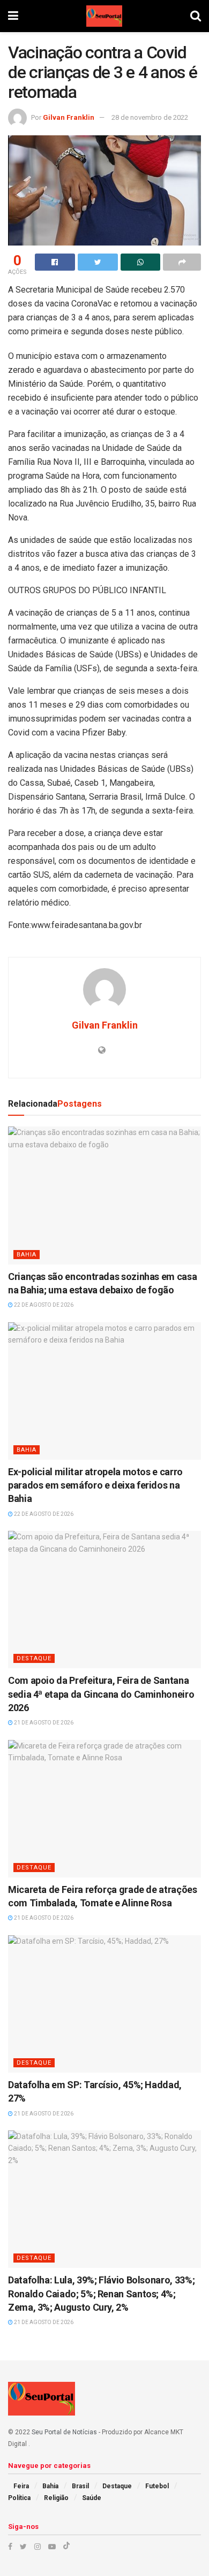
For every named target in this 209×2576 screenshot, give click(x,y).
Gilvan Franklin (69, 117)
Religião (56, 2498)
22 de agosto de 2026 (43, 1305)
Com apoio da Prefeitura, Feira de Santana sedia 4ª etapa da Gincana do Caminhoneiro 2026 (101, 1694)
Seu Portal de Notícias (64, 2432)
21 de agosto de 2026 (43, 1723)
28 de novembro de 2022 (150, 117)
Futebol (157, 2486)
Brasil (80, 2486)
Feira (21, 2486)
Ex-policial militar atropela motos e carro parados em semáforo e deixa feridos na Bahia (95, 1485)
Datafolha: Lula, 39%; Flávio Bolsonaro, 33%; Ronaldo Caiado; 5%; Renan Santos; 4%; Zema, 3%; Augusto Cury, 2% (101, 2293)
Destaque (34, 1658)
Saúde (92, 2498)
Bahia (27, 1255)
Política (19, 2498)
